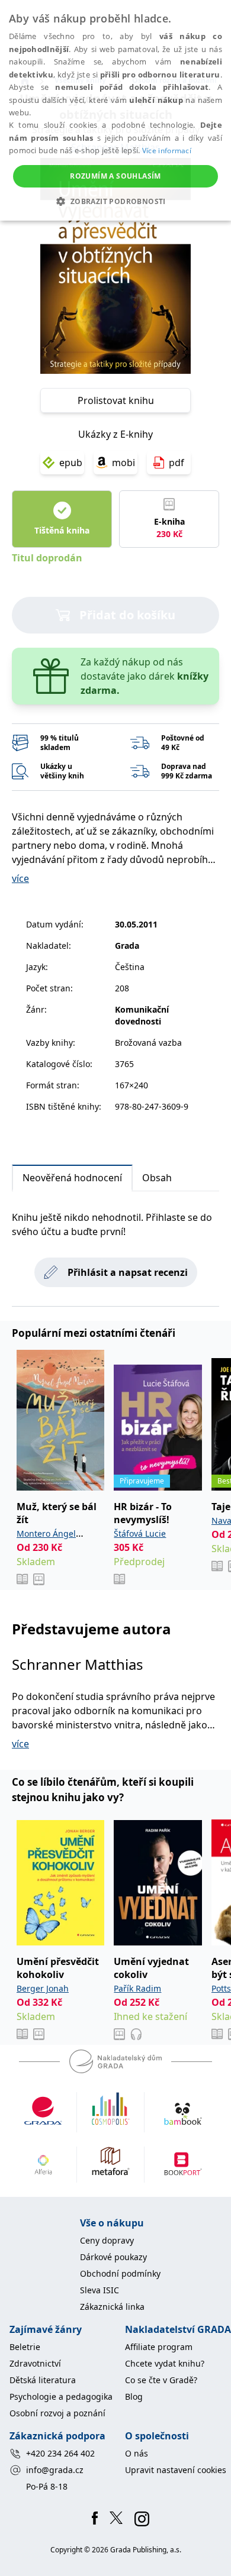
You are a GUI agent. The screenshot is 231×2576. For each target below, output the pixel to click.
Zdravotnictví (35, 2363)
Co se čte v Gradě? (161, 2380)
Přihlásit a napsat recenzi (128, 1272)
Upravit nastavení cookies (176, 2470)
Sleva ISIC (100, 2290)
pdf (177, 463)
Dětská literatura (43, 2380)
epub (71, 463)
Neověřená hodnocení (72, 1178)
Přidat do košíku (127, 615)
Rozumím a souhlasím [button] (115, 176)
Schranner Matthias (78, 1664)
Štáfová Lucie (140, 1533)
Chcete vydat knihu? (165, 2363)
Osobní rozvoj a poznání (57, 2413)
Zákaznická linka (112, 2307)
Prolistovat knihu (116, 400)
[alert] (115, 110)
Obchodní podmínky (120, 2273)
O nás (137, 2453)
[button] (115, 201)
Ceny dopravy (107, 2240)
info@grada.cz (55, 2470)
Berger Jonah (43, 1988)
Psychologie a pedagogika (61, 2396)
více (20, 878)
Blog (134, 2396)
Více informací (167, 151)
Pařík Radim (137, 1988)
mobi (123, 463)
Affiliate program (159, 2347)
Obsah (157, 1178)
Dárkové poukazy (113, 2257)
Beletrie (25, 2347)
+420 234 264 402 (60, 2453)
